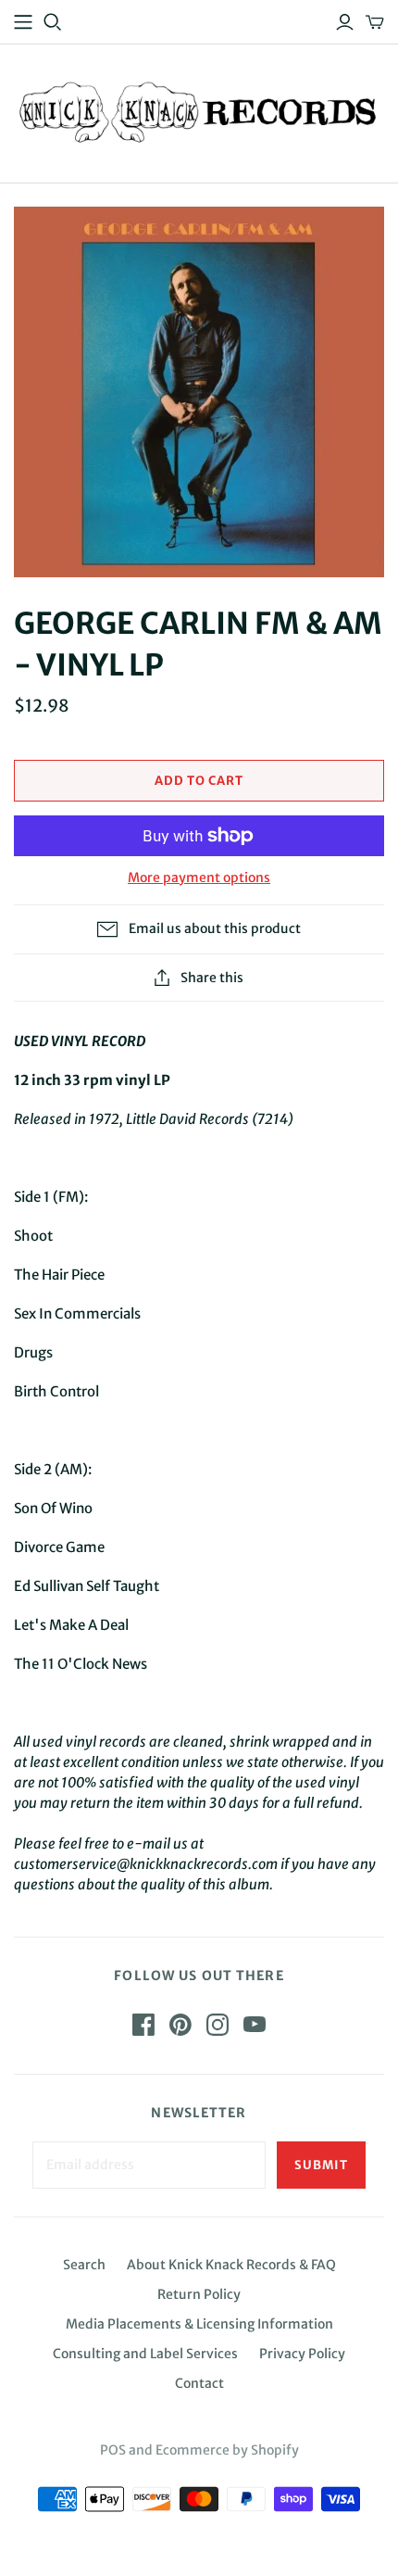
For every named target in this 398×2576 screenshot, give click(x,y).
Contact (199, 2383)
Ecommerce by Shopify (227, 2450)
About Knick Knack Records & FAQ (231, 2265)
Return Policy (199, 2294)
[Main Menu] (23, 22)
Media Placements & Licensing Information (199, 2324)
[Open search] (53, 22)
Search (84, 2265)
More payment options (199, 878)
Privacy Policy (302, 2354)
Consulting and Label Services (145, 2354)
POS (113, 2450)
